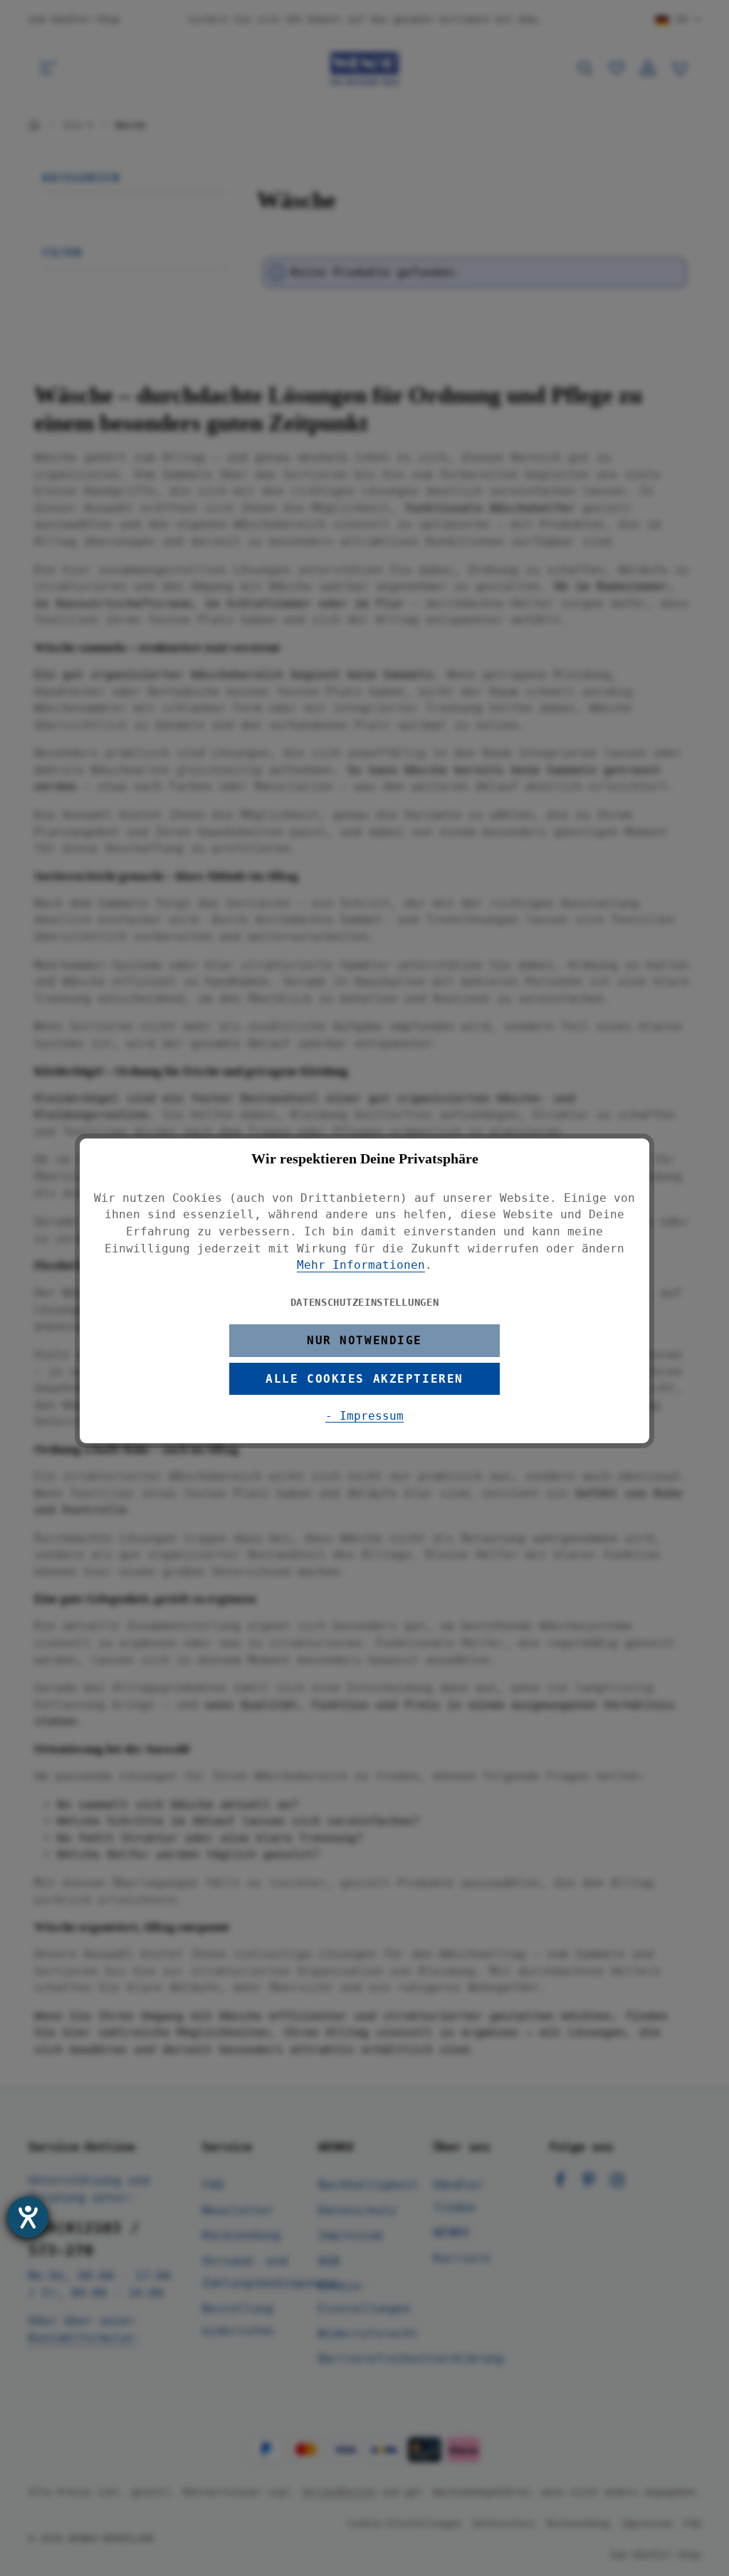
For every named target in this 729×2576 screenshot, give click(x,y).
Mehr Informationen (361, 1265)
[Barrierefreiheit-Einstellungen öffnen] (28, 2217)
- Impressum (364, 1416)
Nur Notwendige (364, 1340)
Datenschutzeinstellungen (365, 1302)
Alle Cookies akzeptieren (364, 1379)
